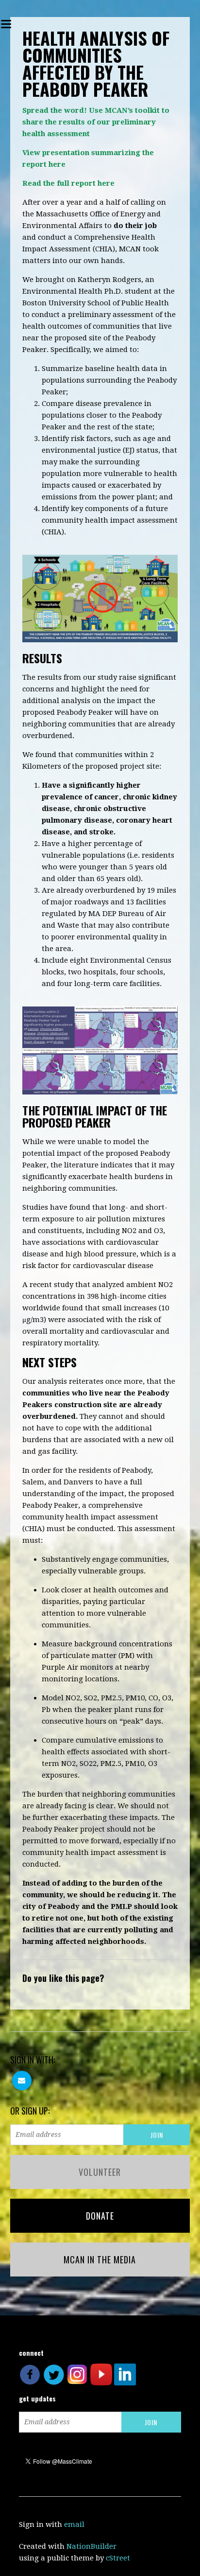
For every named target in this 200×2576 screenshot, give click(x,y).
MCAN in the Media (100, 2259)
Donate (100, 2216)
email (74, 2524)
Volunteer (100, 2172)
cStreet (118, 2558)
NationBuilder (92, 2546)
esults (74, 122)
